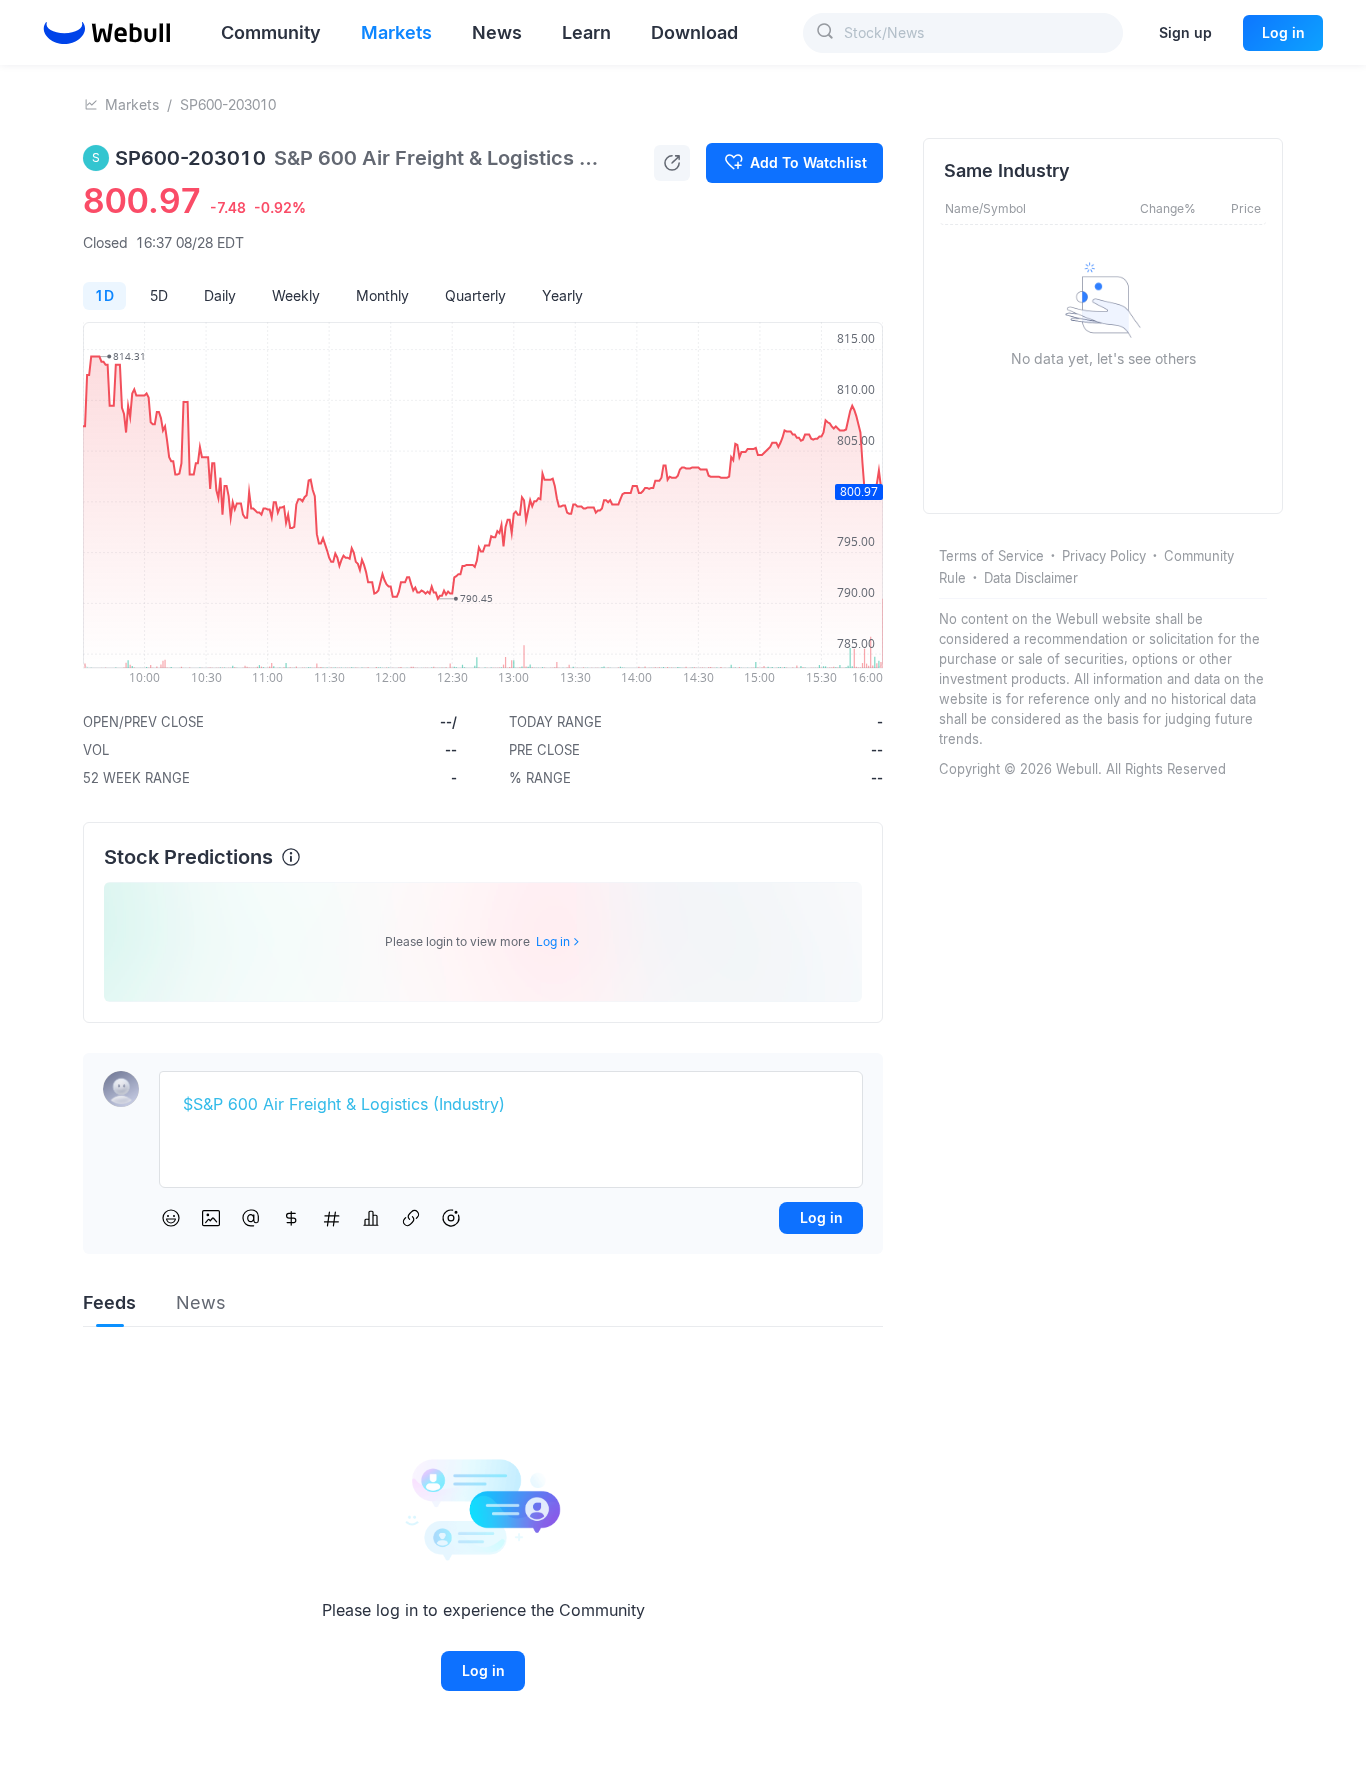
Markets (132, 104)
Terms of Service (991, 556)
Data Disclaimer (1031, 578)
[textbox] (511, 1105)
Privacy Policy (1104, 556)
